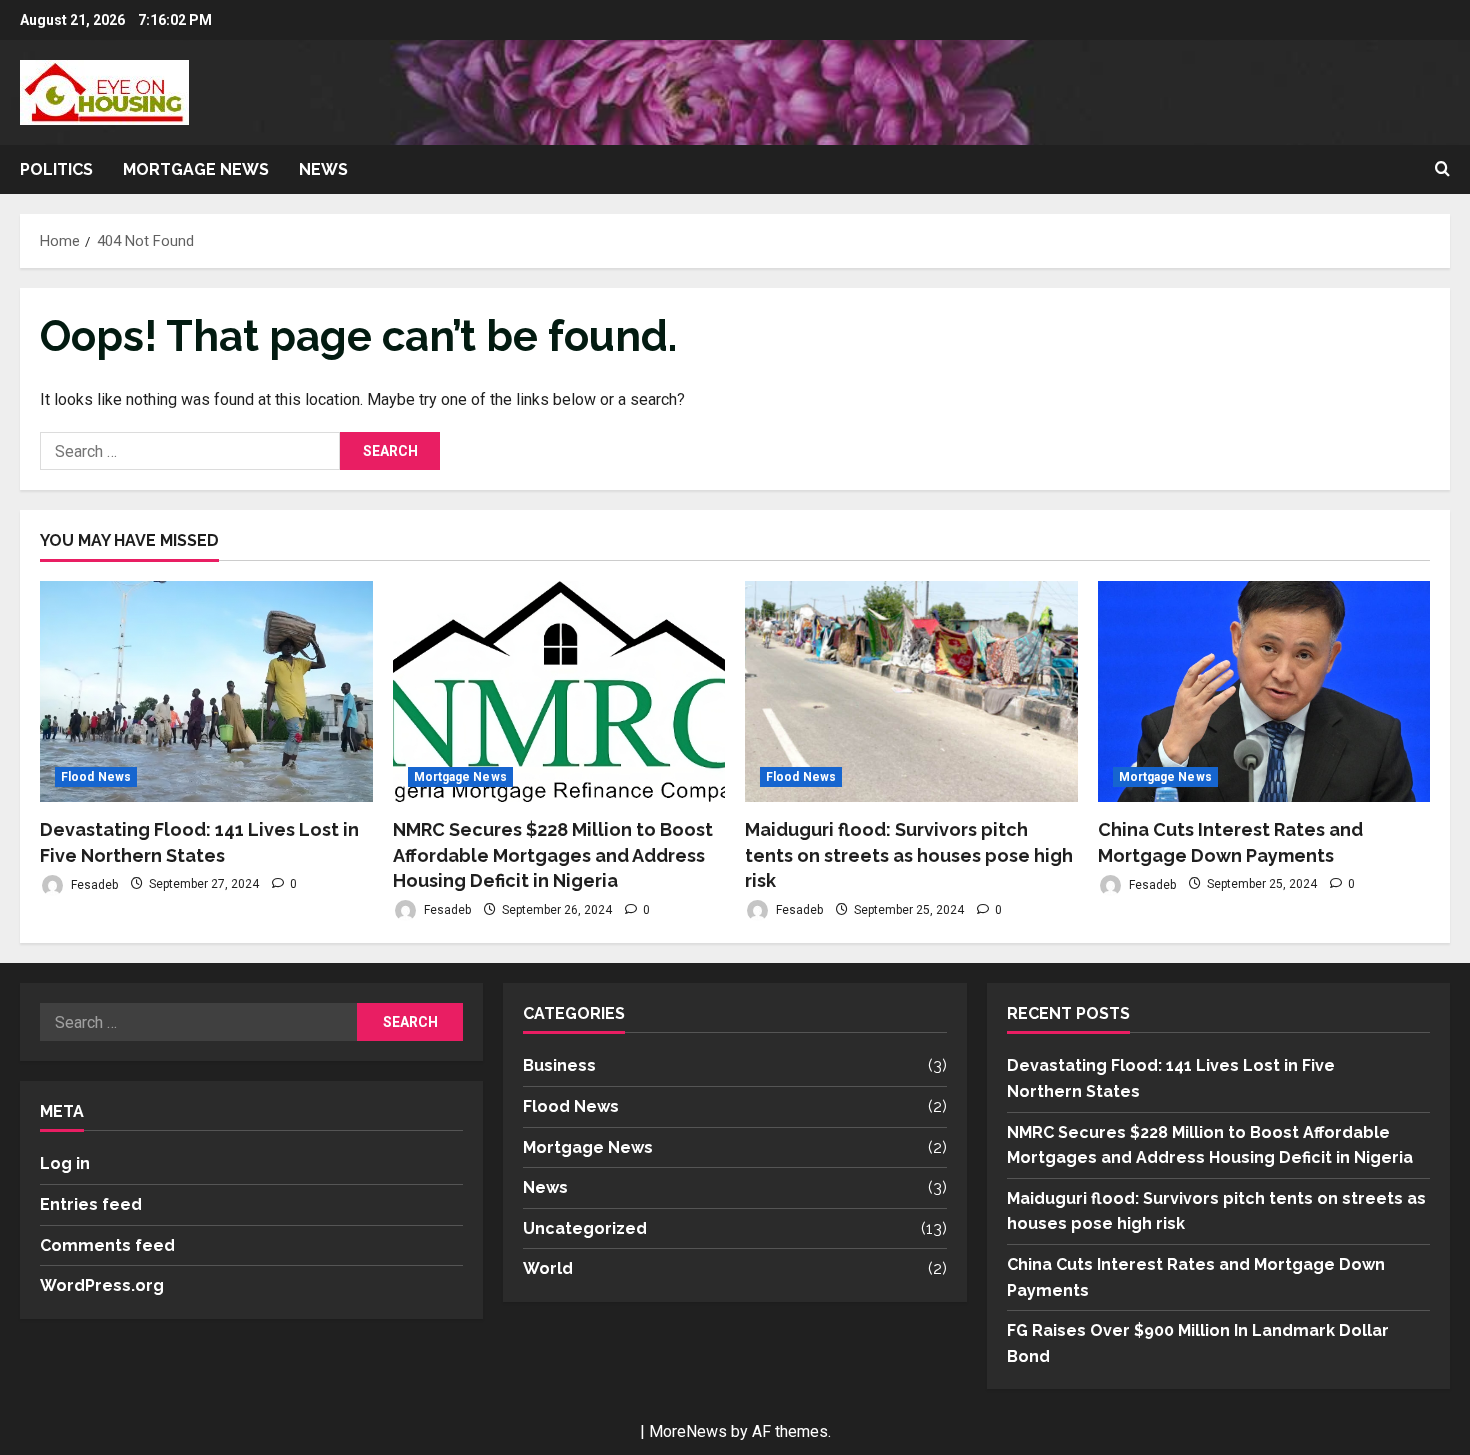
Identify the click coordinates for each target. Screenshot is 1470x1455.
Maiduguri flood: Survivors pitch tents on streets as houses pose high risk (909, 854)
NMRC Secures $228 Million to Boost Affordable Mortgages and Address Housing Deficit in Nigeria (553, 854)
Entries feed (91, 1204)
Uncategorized (585, 1228)
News (323, 169)
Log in (65, 1163)
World (548, 1268)
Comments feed (107, 1245)
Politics (56, 169)
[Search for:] (190, 451)
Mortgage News (196, 169)
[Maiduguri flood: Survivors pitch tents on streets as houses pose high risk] (911, 692)
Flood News (96, 777)
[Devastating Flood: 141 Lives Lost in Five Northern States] (206, 692)
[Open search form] (1442, 170)
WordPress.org (102, 1285)
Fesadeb (93, 884)
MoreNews (688, 1431)
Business (559, 1065)
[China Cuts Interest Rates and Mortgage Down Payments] (1264, 692)
